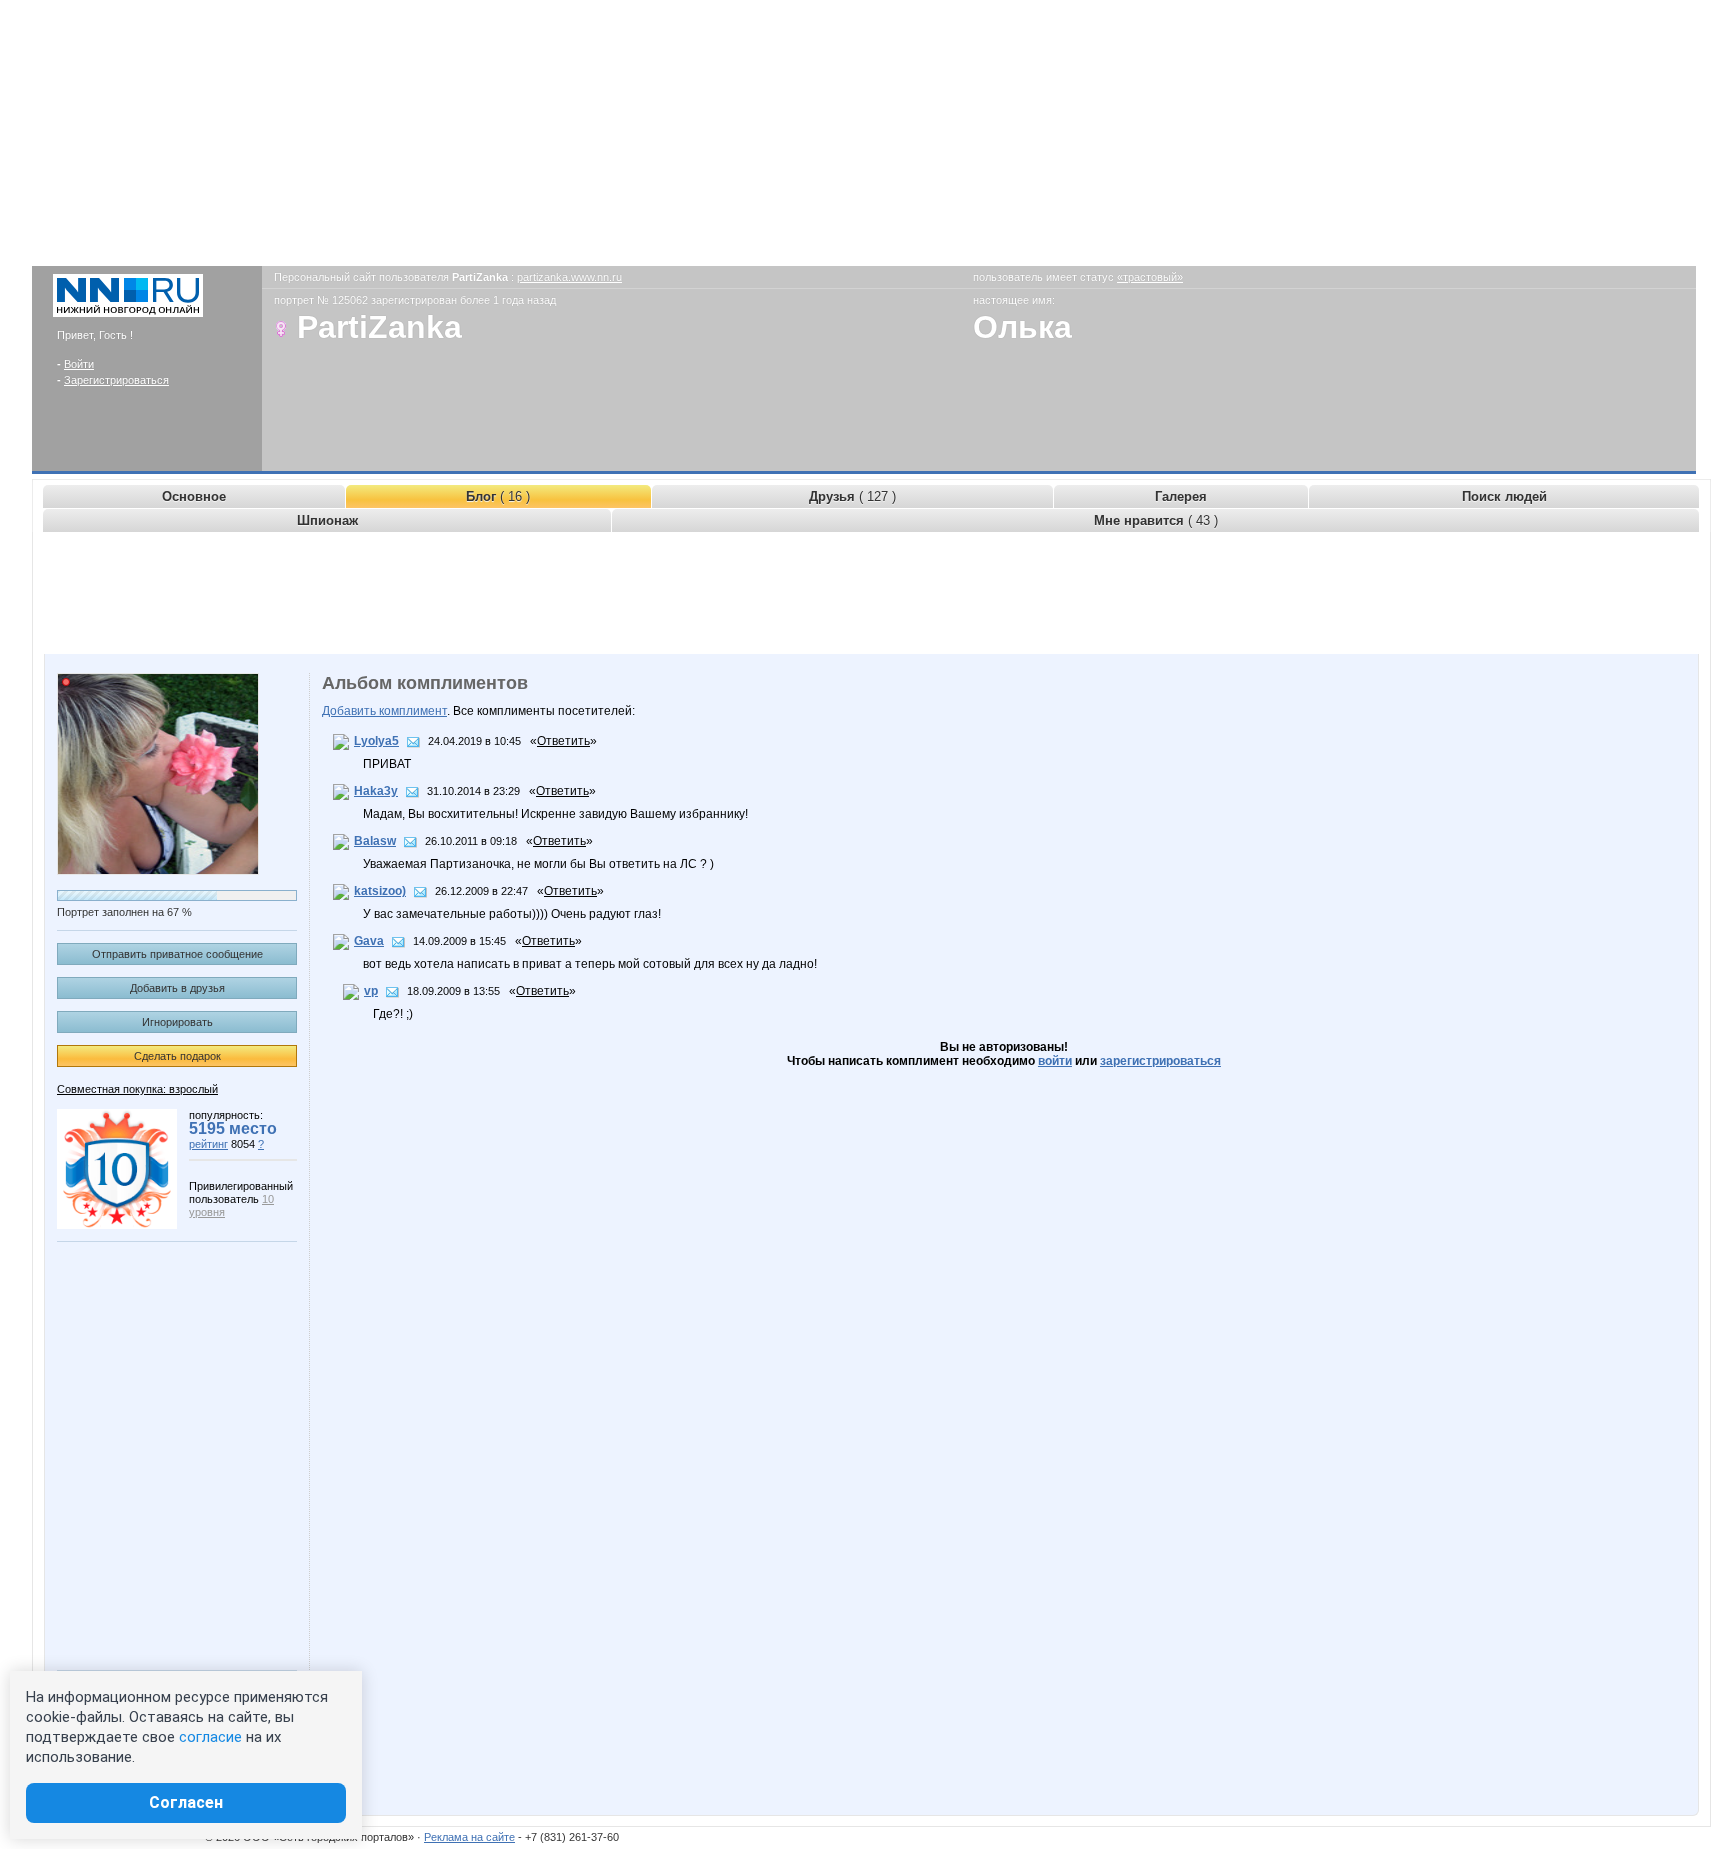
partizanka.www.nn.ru (569, 277)
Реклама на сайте (469, 1837)
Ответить (563, 741)
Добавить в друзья (177, 988)
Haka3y (376, 791)
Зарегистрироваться (116, 380)
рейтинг (208, 1144)
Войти (79, 364)
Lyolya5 (376, 741)
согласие (210, 1737)
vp (371, 991)
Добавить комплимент (384, 711)
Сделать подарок (177, 1056)
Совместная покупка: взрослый (137, 1089)
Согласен (186, 1802)
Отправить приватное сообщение (177, 954)
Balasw (375, 841)
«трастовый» (1150, 277)
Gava (369, 941)
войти (1055, 1061)
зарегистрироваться (1160, 1061)
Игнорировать (177, 1022)
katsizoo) (380, 891)
